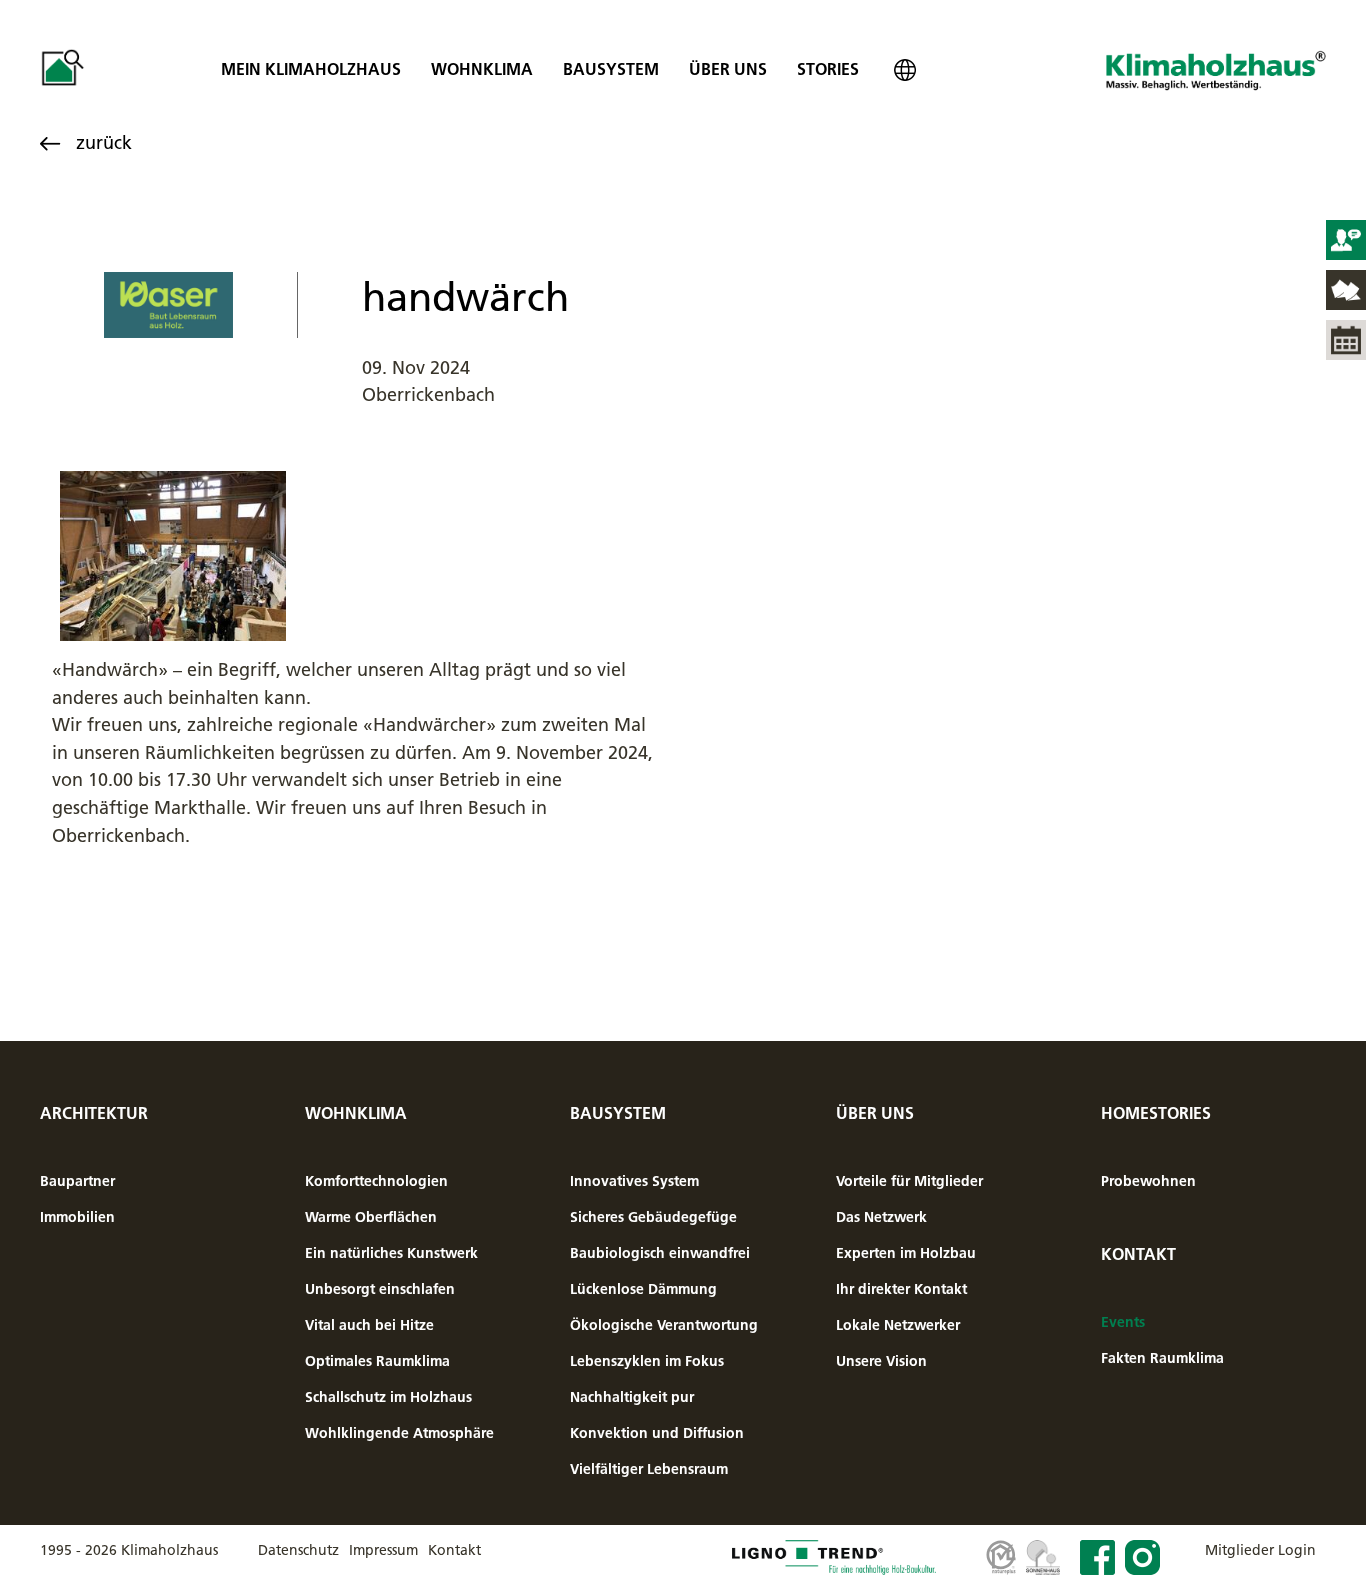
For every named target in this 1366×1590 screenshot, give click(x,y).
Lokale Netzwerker (898, 1325)
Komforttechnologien (376, 1181)
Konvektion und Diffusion (657, 1433)
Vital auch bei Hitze (369, 1325)
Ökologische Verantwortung (664, 1325)
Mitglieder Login (1260, 1550)
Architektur (94, 1113)
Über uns (728, 69)
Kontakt (1138, 1254)
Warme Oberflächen (371, 1217)
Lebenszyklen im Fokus (647, 1361)
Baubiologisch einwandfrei (660, 1253)
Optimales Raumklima (377, 1361)
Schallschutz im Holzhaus (388, 1397)
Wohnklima (482, 69)
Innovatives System (634, 1181)
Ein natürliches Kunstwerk (391, 1253)
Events (1123, 1322)
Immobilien (77, 1217)
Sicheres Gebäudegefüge (653, 1217)
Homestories (1156, 1113)
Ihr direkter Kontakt (901, 1289)
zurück (104, 142)
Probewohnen (1148, 1181)
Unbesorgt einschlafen (380, 1289)
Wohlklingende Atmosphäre (399, 1433)
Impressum (383, 1550)
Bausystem (611, 69)
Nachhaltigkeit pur (632, 1397)
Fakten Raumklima (1162, 1358)
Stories (828, 69)
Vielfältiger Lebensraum (649, 1469)
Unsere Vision (881, 1361)
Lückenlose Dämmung (643, 1289)
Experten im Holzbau (906, 1253)
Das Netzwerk (881, 1217)
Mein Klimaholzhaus (311, 69)
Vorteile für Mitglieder (909, 1181)
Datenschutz (298, 1550)
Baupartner (77, 1181)
